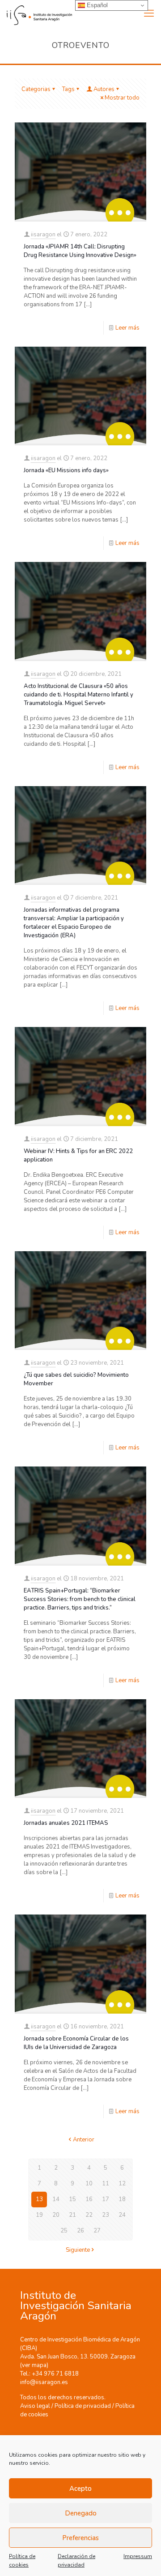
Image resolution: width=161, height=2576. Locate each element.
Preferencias (80, 2538)
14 (56, 2199)
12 (122, 2184)
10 (89, 2184)
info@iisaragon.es (44, 2382)
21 (72, 2215)
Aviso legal (35, 2406)
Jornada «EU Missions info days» (66, 470)
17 (106, 2199)
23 (106, 2215)
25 (64, 2231)
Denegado (81, 2513)
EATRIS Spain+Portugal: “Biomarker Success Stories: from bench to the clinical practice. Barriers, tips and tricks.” (80, 1599)
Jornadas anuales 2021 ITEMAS (66, 1823)
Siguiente (78, 2250)
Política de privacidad (83, 2406)
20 (56, 2215)
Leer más (127, 328)
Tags (68, 89)
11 (106, 2184)
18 (122, 2199)
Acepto (80, 2489)
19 (39, 2215)
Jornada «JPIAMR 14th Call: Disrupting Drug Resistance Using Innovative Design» (80, 251)
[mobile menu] (149, 13)
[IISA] (36, 13)
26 (80, 2231)
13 (39, 2199)
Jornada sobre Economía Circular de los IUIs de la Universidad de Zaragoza (76, 2043)
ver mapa (34, 2365)
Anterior (84, 2140)
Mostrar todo (122, 98)
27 (97, 2231)
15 (72, 2199)
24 (122, 2215)
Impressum (138, 2556)
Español (96, 5)
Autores (104, 89)
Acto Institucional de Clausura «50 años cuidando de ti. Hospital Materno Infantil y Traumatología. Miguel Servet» (78, 695)
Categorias (36, 89)
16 (89, 2199)
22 (89, 2215)
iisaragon (43, 235)
